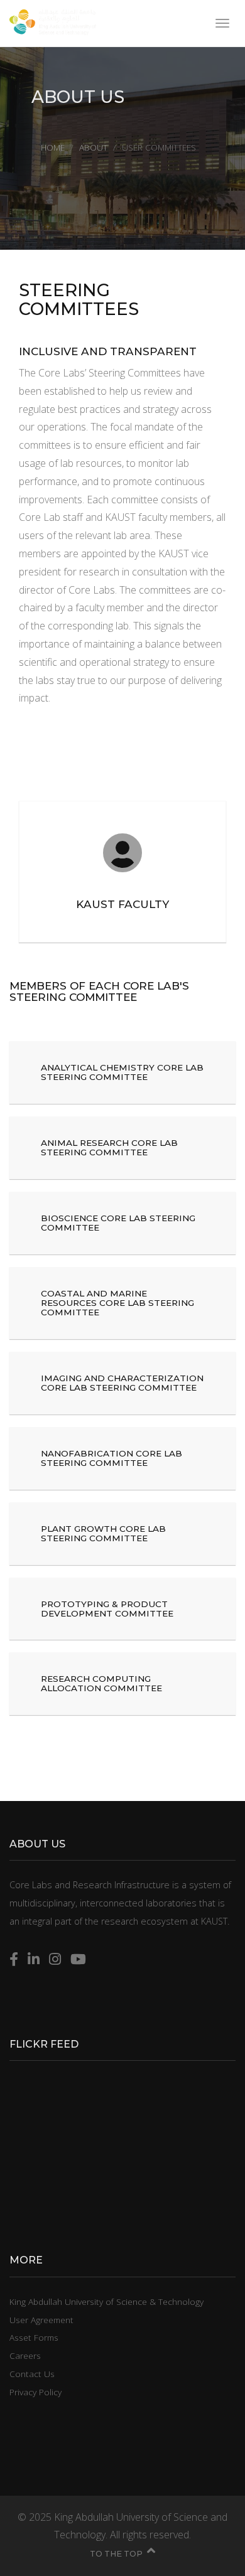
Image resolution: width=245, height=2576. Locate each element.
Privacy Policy (35, 2392)
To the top (116, 2554)
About (93, 147)
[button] (122, 1072)
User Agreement (41, 2320)
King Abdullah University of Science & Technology (106, 2301)
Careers (25, 2355)
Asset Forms (34, 2337)
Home (53, 147)
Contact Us (32, 2374)
